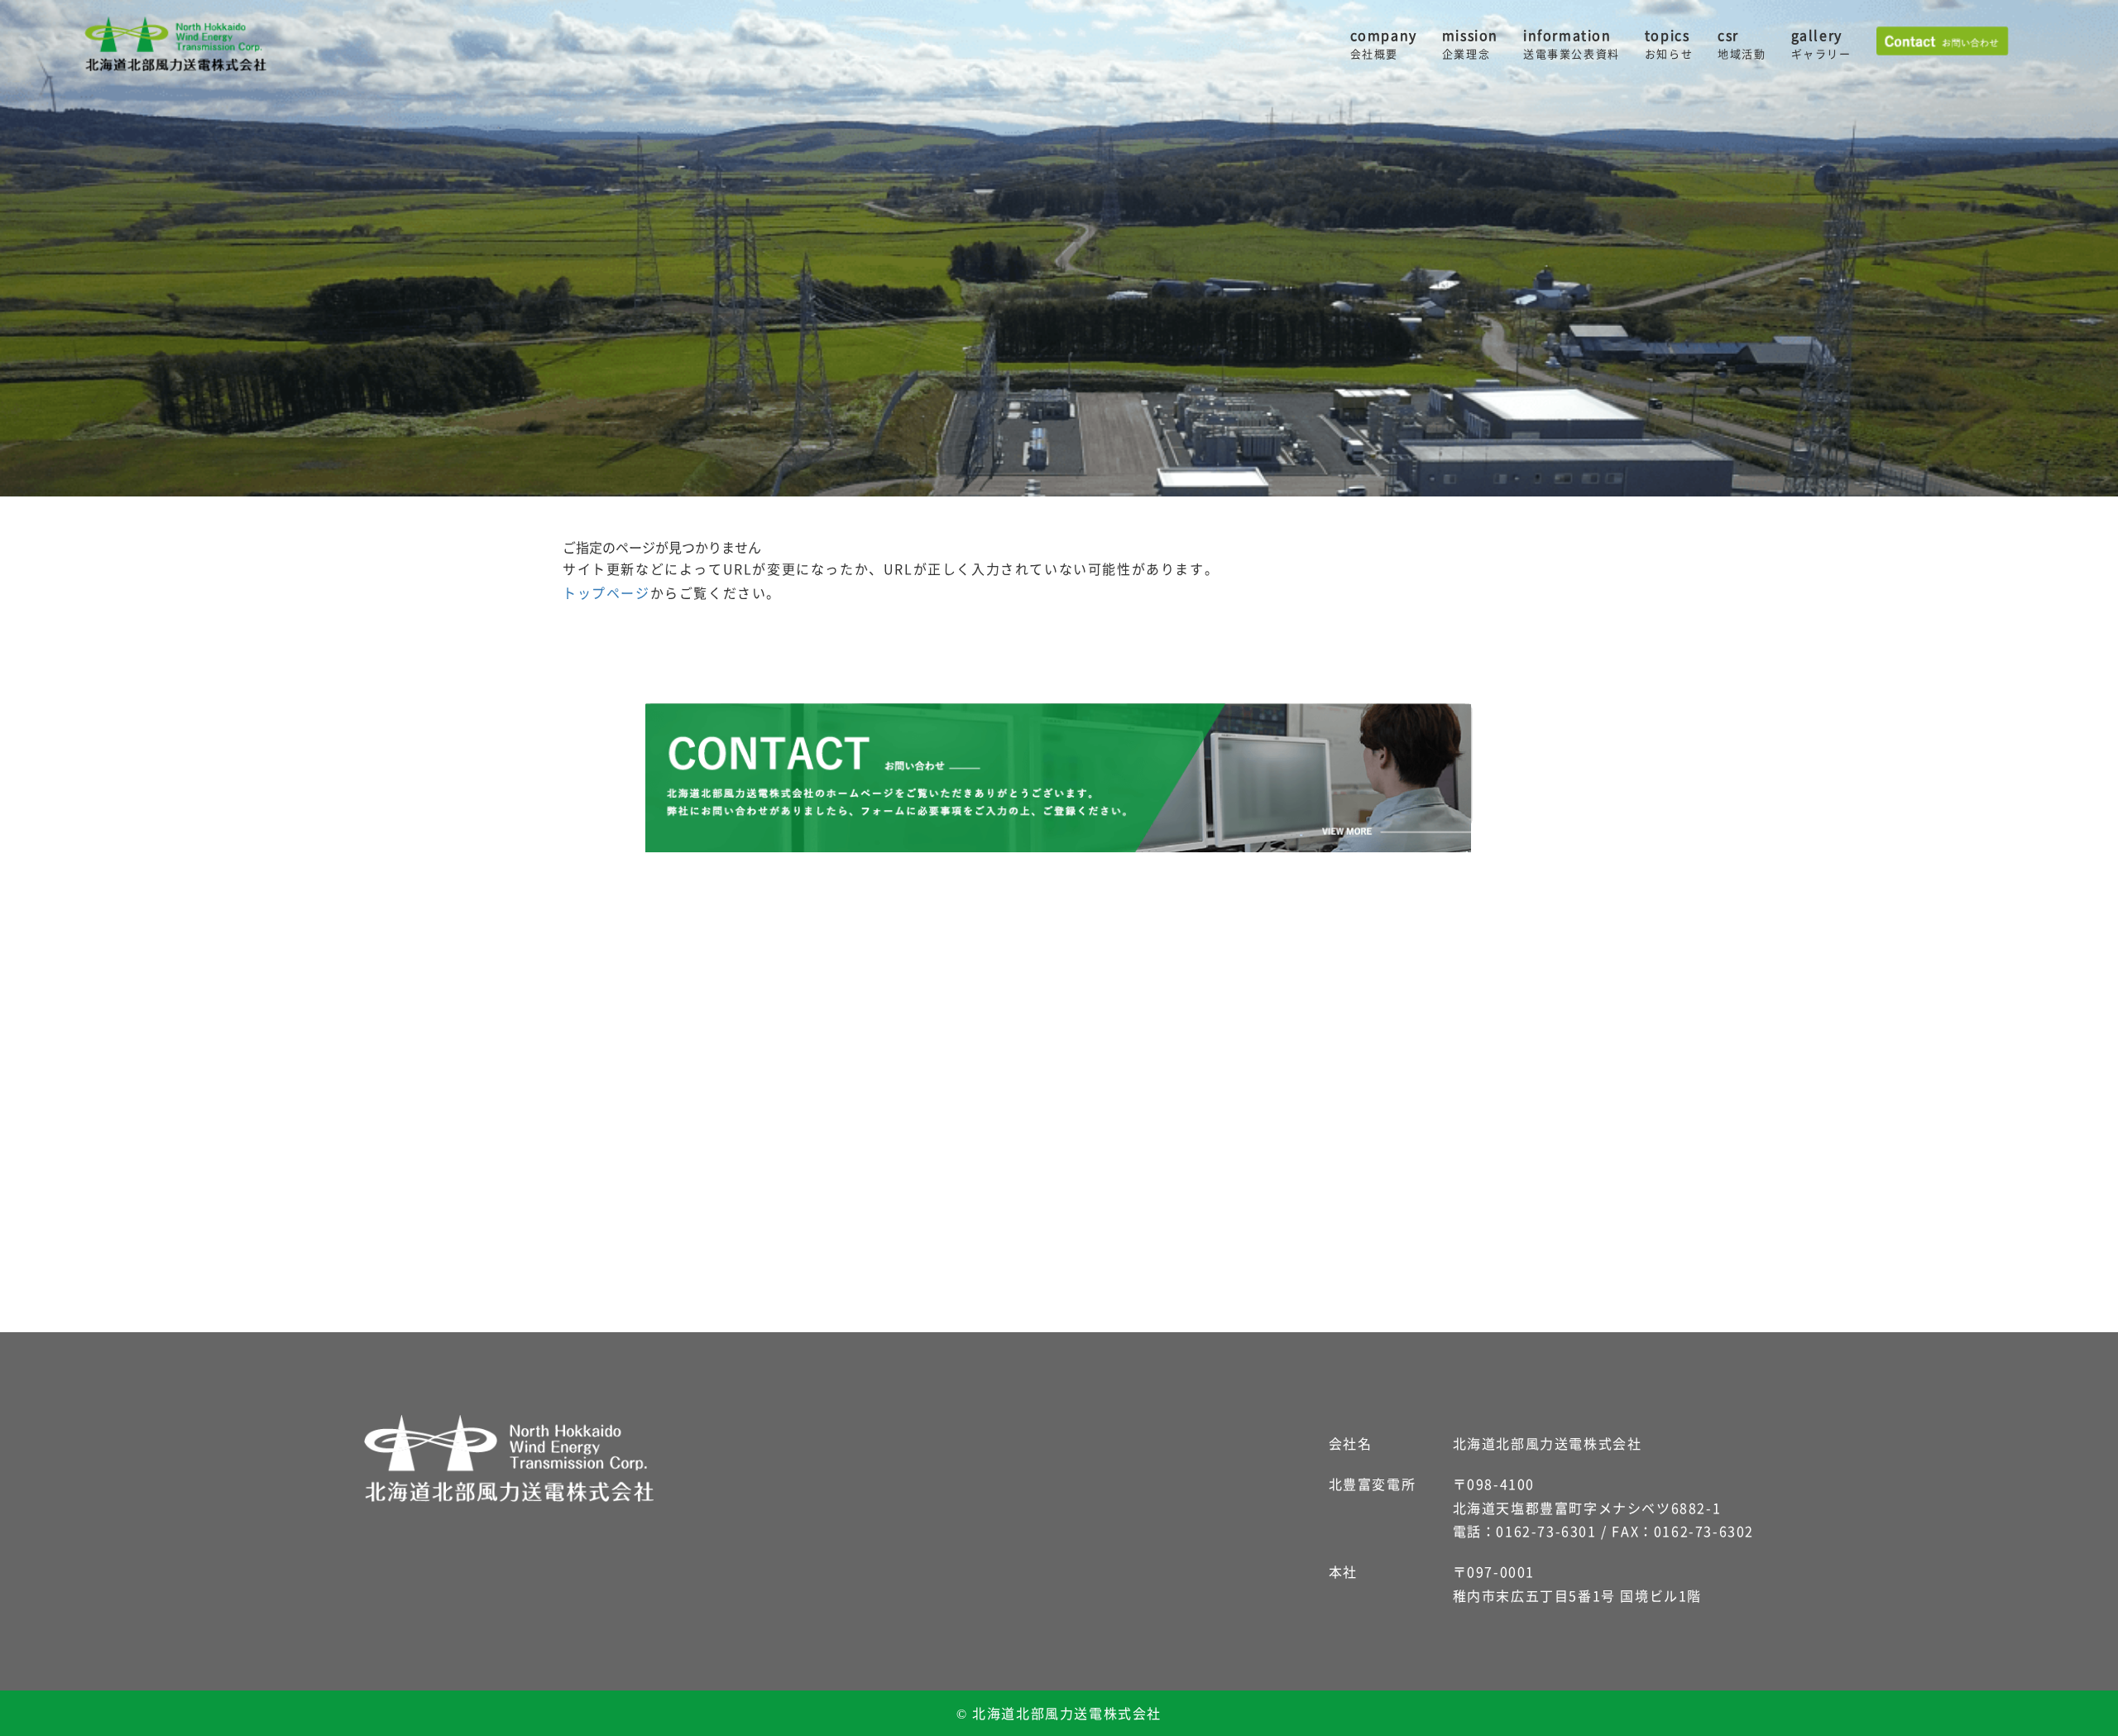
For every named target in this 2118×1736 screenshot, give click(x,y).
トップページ (606, 592)
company (1384, 44)
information (1572, 44)
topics (1669, 44)
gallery (1821, 44)
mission (1470, 44)
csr (1742, 44)
